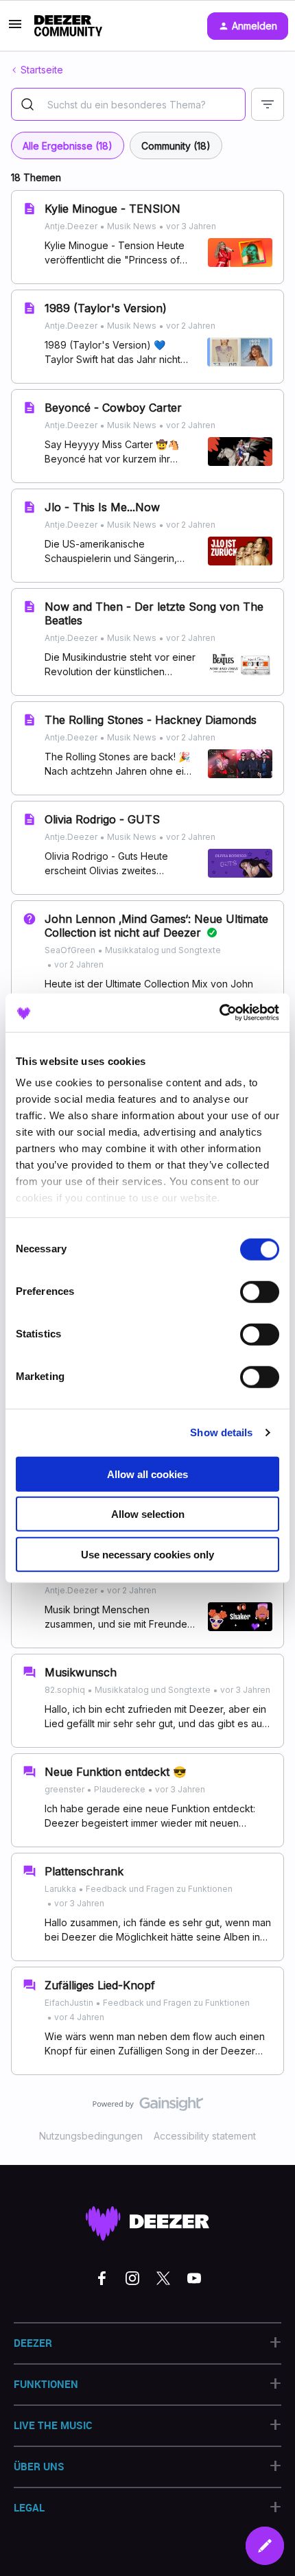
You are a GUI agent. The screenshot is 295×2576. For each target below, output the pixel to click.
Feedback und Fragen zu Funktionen (159, 1889)
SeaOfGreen (70, 950)
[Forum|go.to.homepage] (68, 26)
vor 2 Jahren (191, 326)
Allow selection (148, 1514)
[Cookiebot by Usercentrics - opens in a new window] (219, 1013)
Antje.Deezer (71, 226)
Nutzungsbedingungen (91, 2136)
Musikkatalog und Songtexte (163, 950)
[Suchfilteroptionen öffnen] (268, 104)
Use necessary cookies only (147, 1554)
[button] (15, 28)
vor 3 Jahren (191, 226)
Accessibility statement (205, 2136)
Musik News (132, 226)
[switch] (260, 1291)
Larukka (60, 1889)
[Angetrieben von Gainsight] (148, 2107)
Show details (221, 1432)
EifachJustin (69, 2003)
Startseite (42, 70)
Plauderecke (120, 1789)
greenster (64, 1789)
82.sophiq (65, 1690)
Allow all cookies (147, 1474)
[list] (130, 225)
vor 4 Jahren (79, 2017)
